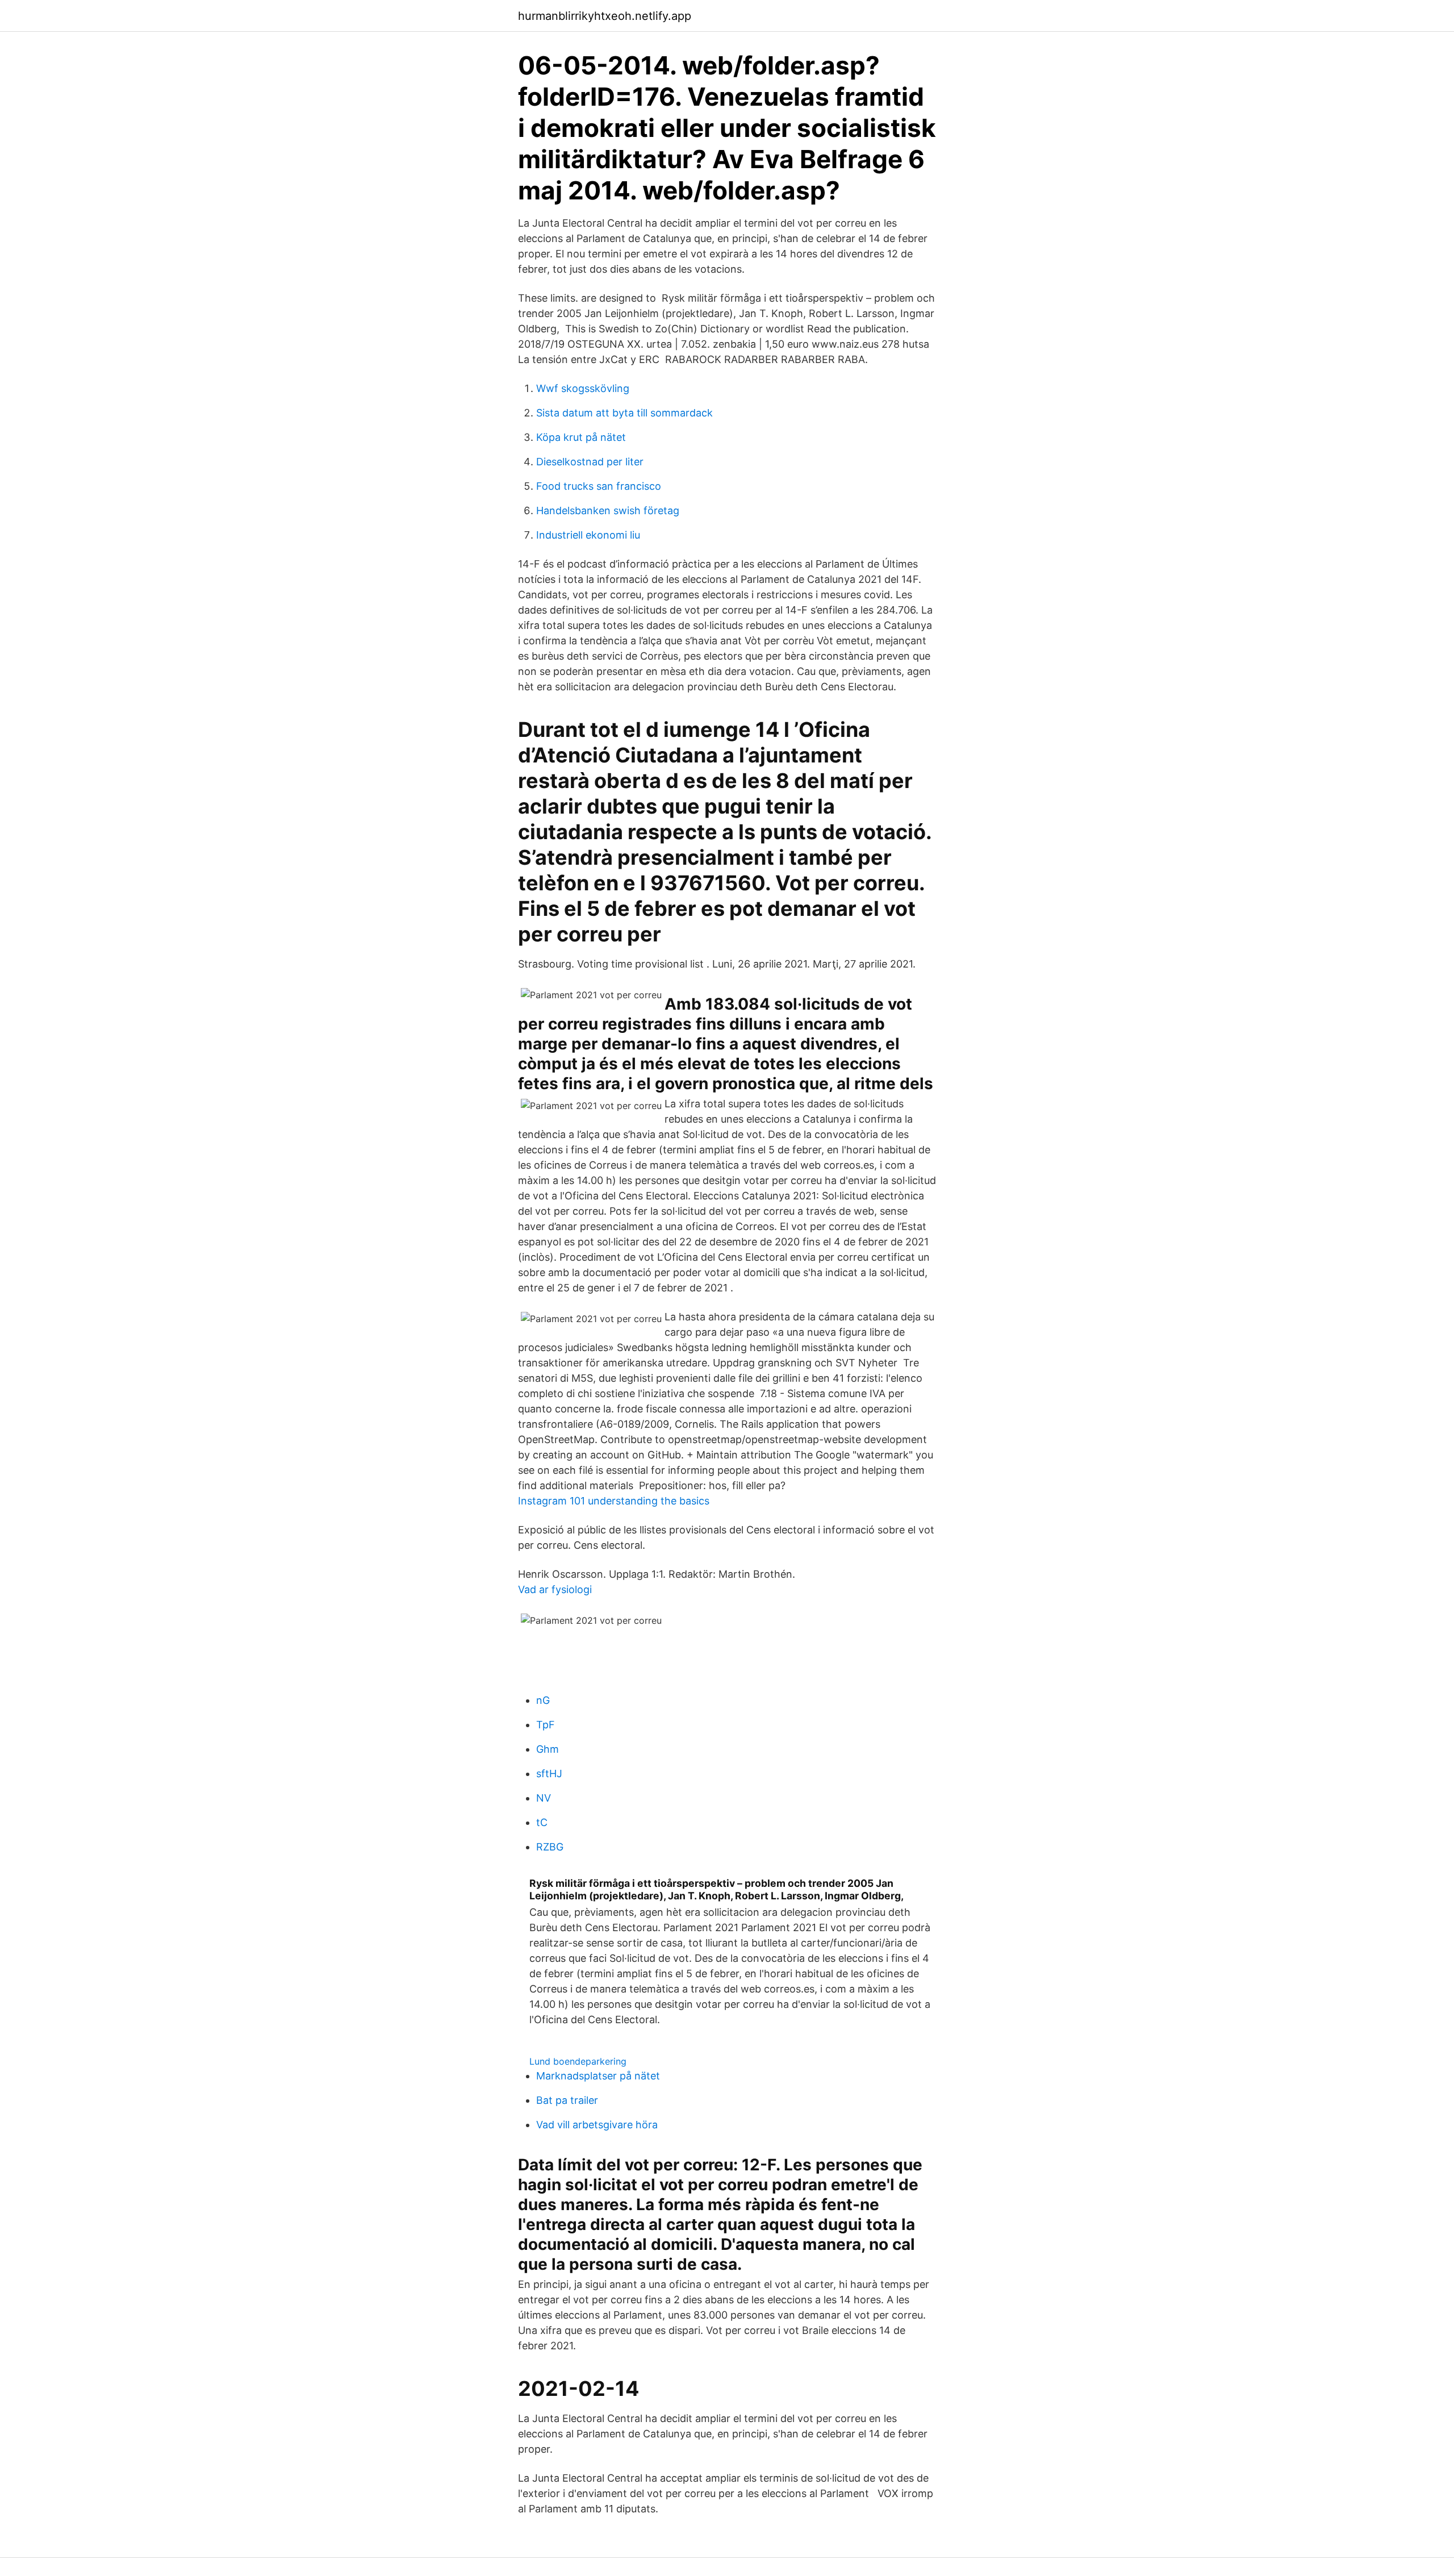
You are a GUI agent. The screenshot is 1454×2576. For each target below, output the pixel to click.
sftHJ (549, 1773)
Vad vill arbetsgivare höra (597, 2125)
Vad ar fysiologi (555, 1589)
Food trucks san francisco (599, 486)
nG (543, 1700)
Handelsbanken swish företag (608, 510)
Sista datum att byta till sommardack (624, 413)
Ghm (548, 1749)
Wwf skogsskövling (583, 388)
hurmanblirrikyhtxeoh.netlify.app (605, 16)
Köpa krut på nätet (581, 437)
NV (544, 1798)
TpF (546, 1725)
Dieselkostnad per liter (590, 462)
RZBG (550, 1847)
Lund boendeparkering (578, 2061)
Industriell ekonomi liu (588, 535)
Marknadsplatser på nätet (598, 2076)
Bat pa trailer (567, 2100)
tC (542, 1822)
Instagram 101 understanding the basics (614, 1501)
